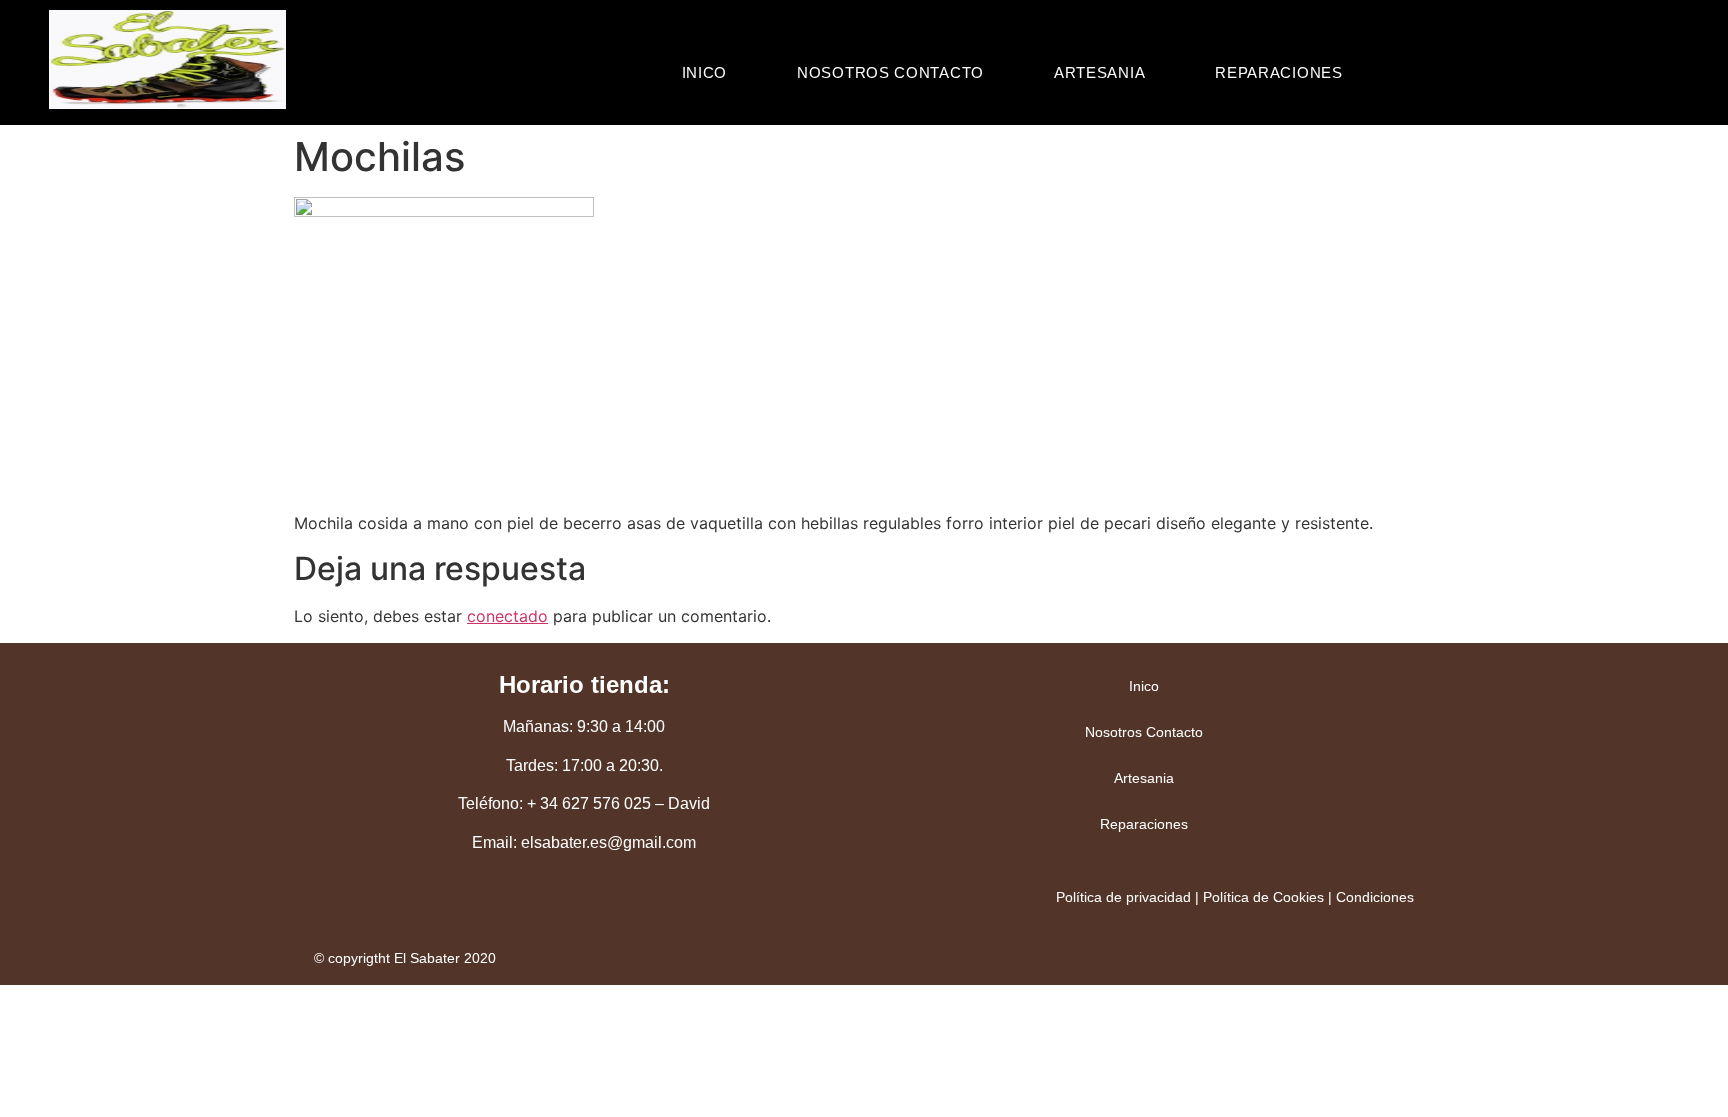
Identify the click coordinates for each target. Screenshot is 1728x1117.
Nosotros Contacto (890, 72)
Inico (705, 72)
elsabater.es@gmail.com (608, 842)
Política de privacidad (1123, 897)
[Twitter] (518, 910)
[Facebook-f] (584, 910)
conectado (507, 616)
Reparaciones (1278, 72)
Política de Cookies (1263, 897)
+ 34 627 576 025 (589, 803)
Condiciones (1375, 897)
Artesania (1099, 72)
